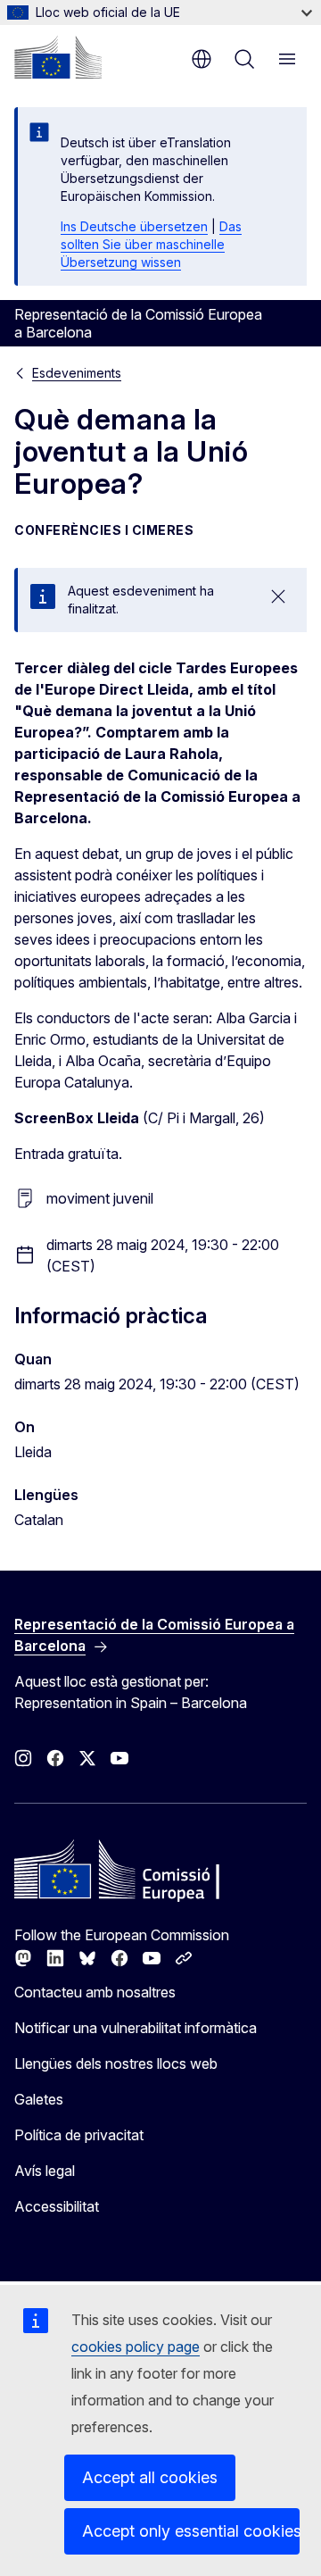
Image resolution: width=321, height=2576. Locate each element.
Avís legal (45, 2171)
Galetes (39, 2099)
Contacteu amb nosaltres (95, 1992)
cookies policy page (136, 2347)
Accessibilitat (57, 2206)
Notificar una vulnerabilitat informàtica (136, 2028)
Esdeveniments (77, 373)
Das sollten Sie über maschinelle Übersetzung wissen (151, 244)
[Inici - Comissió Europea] (58, 57)
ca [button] (202, 59)
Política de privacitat (79, 2135)
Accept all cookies (150, 2477)
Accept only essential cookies (191, 2531)
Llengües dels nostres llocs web (116, 2063)
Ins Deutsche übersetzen (134, 226)
